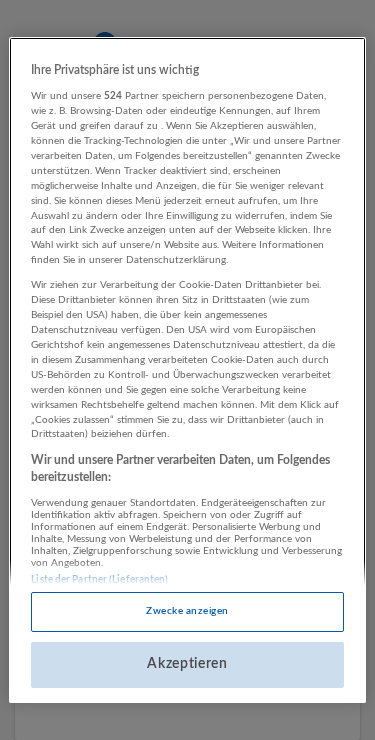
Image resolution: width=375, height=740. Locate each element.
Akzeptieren (187, 664)
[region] (187, 370)
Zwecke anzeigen (187, 611)
